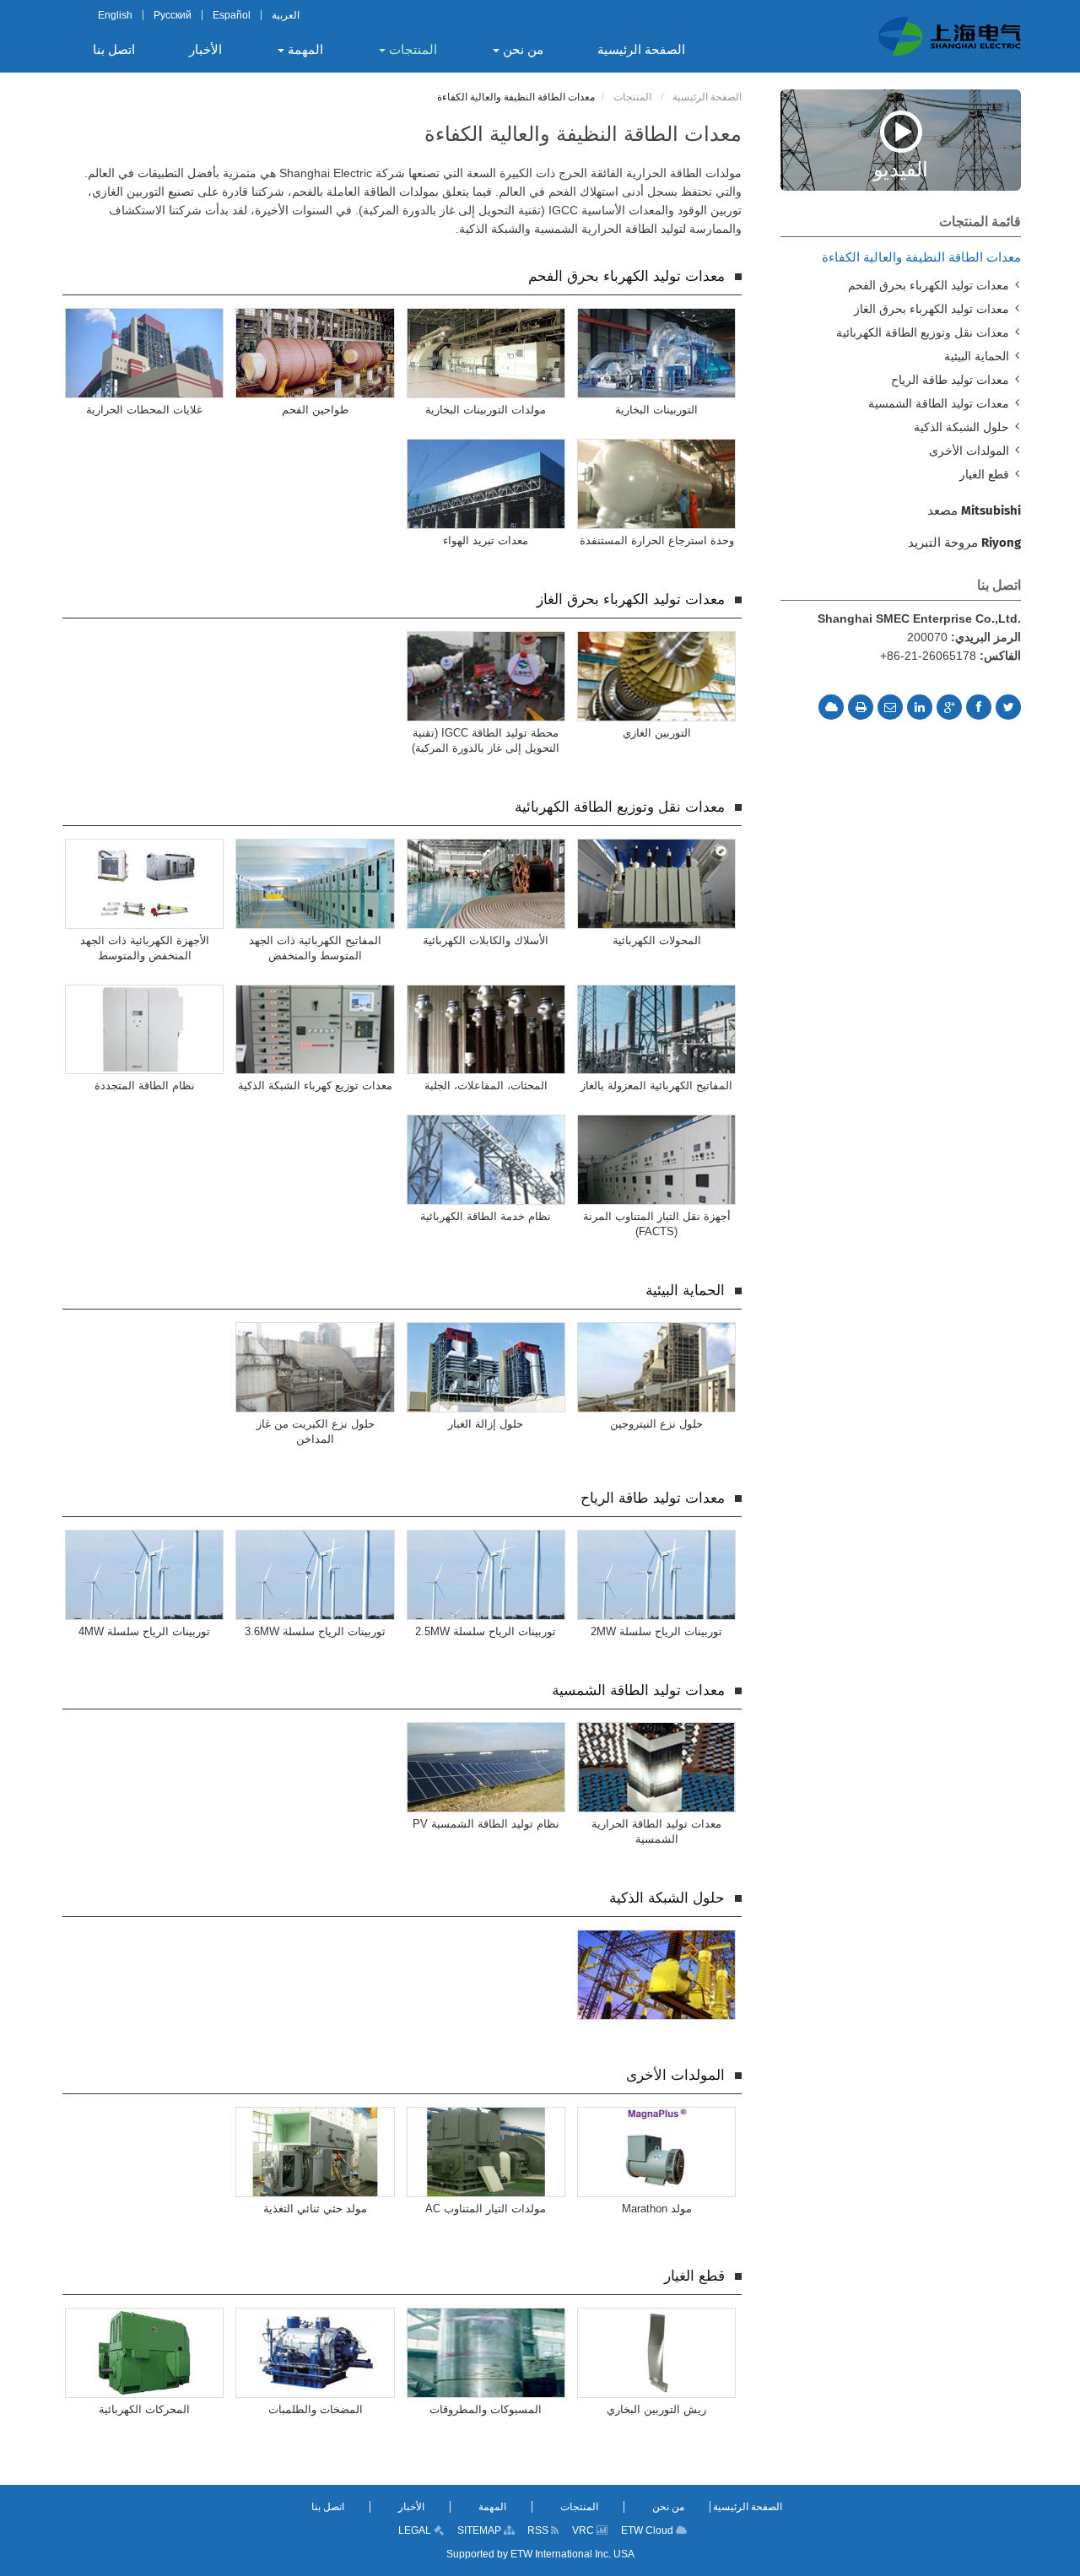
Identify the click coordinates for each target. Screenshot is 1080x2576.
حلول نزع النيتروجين (656, 1424)
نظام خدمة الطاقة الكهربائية (486, 1216)
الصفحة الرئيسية (707, 97)
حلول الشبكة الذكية (667, 1898)
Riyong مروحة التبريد (964, 543)
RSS (539, 2530)
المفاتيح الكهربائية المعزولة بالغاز (656, 1085)
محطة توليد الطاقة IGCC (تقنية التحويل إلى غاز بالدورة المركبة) (486, 740)
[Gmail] (890, 707)
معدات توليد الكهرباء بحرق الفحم (626, 276)
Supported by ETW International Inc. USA (540, 2554)
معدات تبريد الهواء (486, 540)
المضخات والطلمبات (316, 2409)
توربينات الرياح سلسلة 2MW (656, 1631)
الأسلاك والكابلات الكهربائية (486, 940)
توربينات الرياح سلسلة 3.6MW (315, 1631)
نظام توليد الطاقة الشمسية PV (486, 1824)
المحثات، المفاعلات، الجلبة (486, 1085)
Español (232, 15)
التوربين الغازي (657, 733)
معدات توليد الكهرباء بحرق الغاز (631, 599)
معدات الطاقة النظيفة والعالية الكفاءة (921, 257)
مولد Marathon (657, 2209)
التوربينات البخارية (656, 410)
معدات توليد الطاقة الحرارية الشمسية (656, 1831)
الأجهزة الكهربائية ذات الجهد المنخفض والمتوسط (145, 948)
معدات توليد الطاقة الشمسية (638, 1690)
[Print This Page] (861, 707)
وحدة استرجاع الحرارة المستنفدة (657, 540)
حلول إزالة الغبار (486, 1424)
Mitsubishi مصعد (974, 510)
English (115, 15)
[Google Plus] (949, 707)
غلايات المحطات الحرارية (144, 410)
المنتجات (634, 97)
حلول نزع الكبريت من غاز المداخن (316, 1431)
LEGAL (416, 2530)
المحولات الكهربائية (657, 940)
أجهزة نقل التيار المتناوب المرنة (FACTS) (657, 1224)
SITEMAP (481, 2530)
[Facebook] (979, 707)
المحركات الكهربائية (144, 2409)
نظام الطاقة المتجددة (145, 1085)
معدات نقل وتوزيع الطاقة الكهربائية (620, 807)
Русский (173, 15)
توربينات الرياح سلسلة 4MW (144, 1631)
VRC (584, 2530)
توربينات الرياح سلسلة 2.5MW (486, 1631)
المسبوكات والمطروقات (486, 2409)
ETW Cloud (648, 2530)
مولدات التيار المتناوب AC (486, 2209)
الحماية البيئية (685, 1291)
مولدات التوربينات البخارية (486, 410)
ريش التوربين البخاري (656, 2409)
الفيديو (901, 168)
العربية (286, 15)
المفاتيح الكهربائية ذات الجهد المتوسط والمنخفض (315, 948)
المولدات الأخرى (675, 2075)
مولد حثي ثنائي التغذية (315, 2209)
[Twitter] (1008, 707)
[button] (517, 50)
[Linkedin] (920, 707)
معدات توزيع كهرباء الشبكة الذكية (315, 1085)
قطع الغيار (694, 2276)
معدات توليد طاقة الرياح (653, 1498)
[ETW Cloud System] (831, 707)
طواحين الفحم (315, 410)
